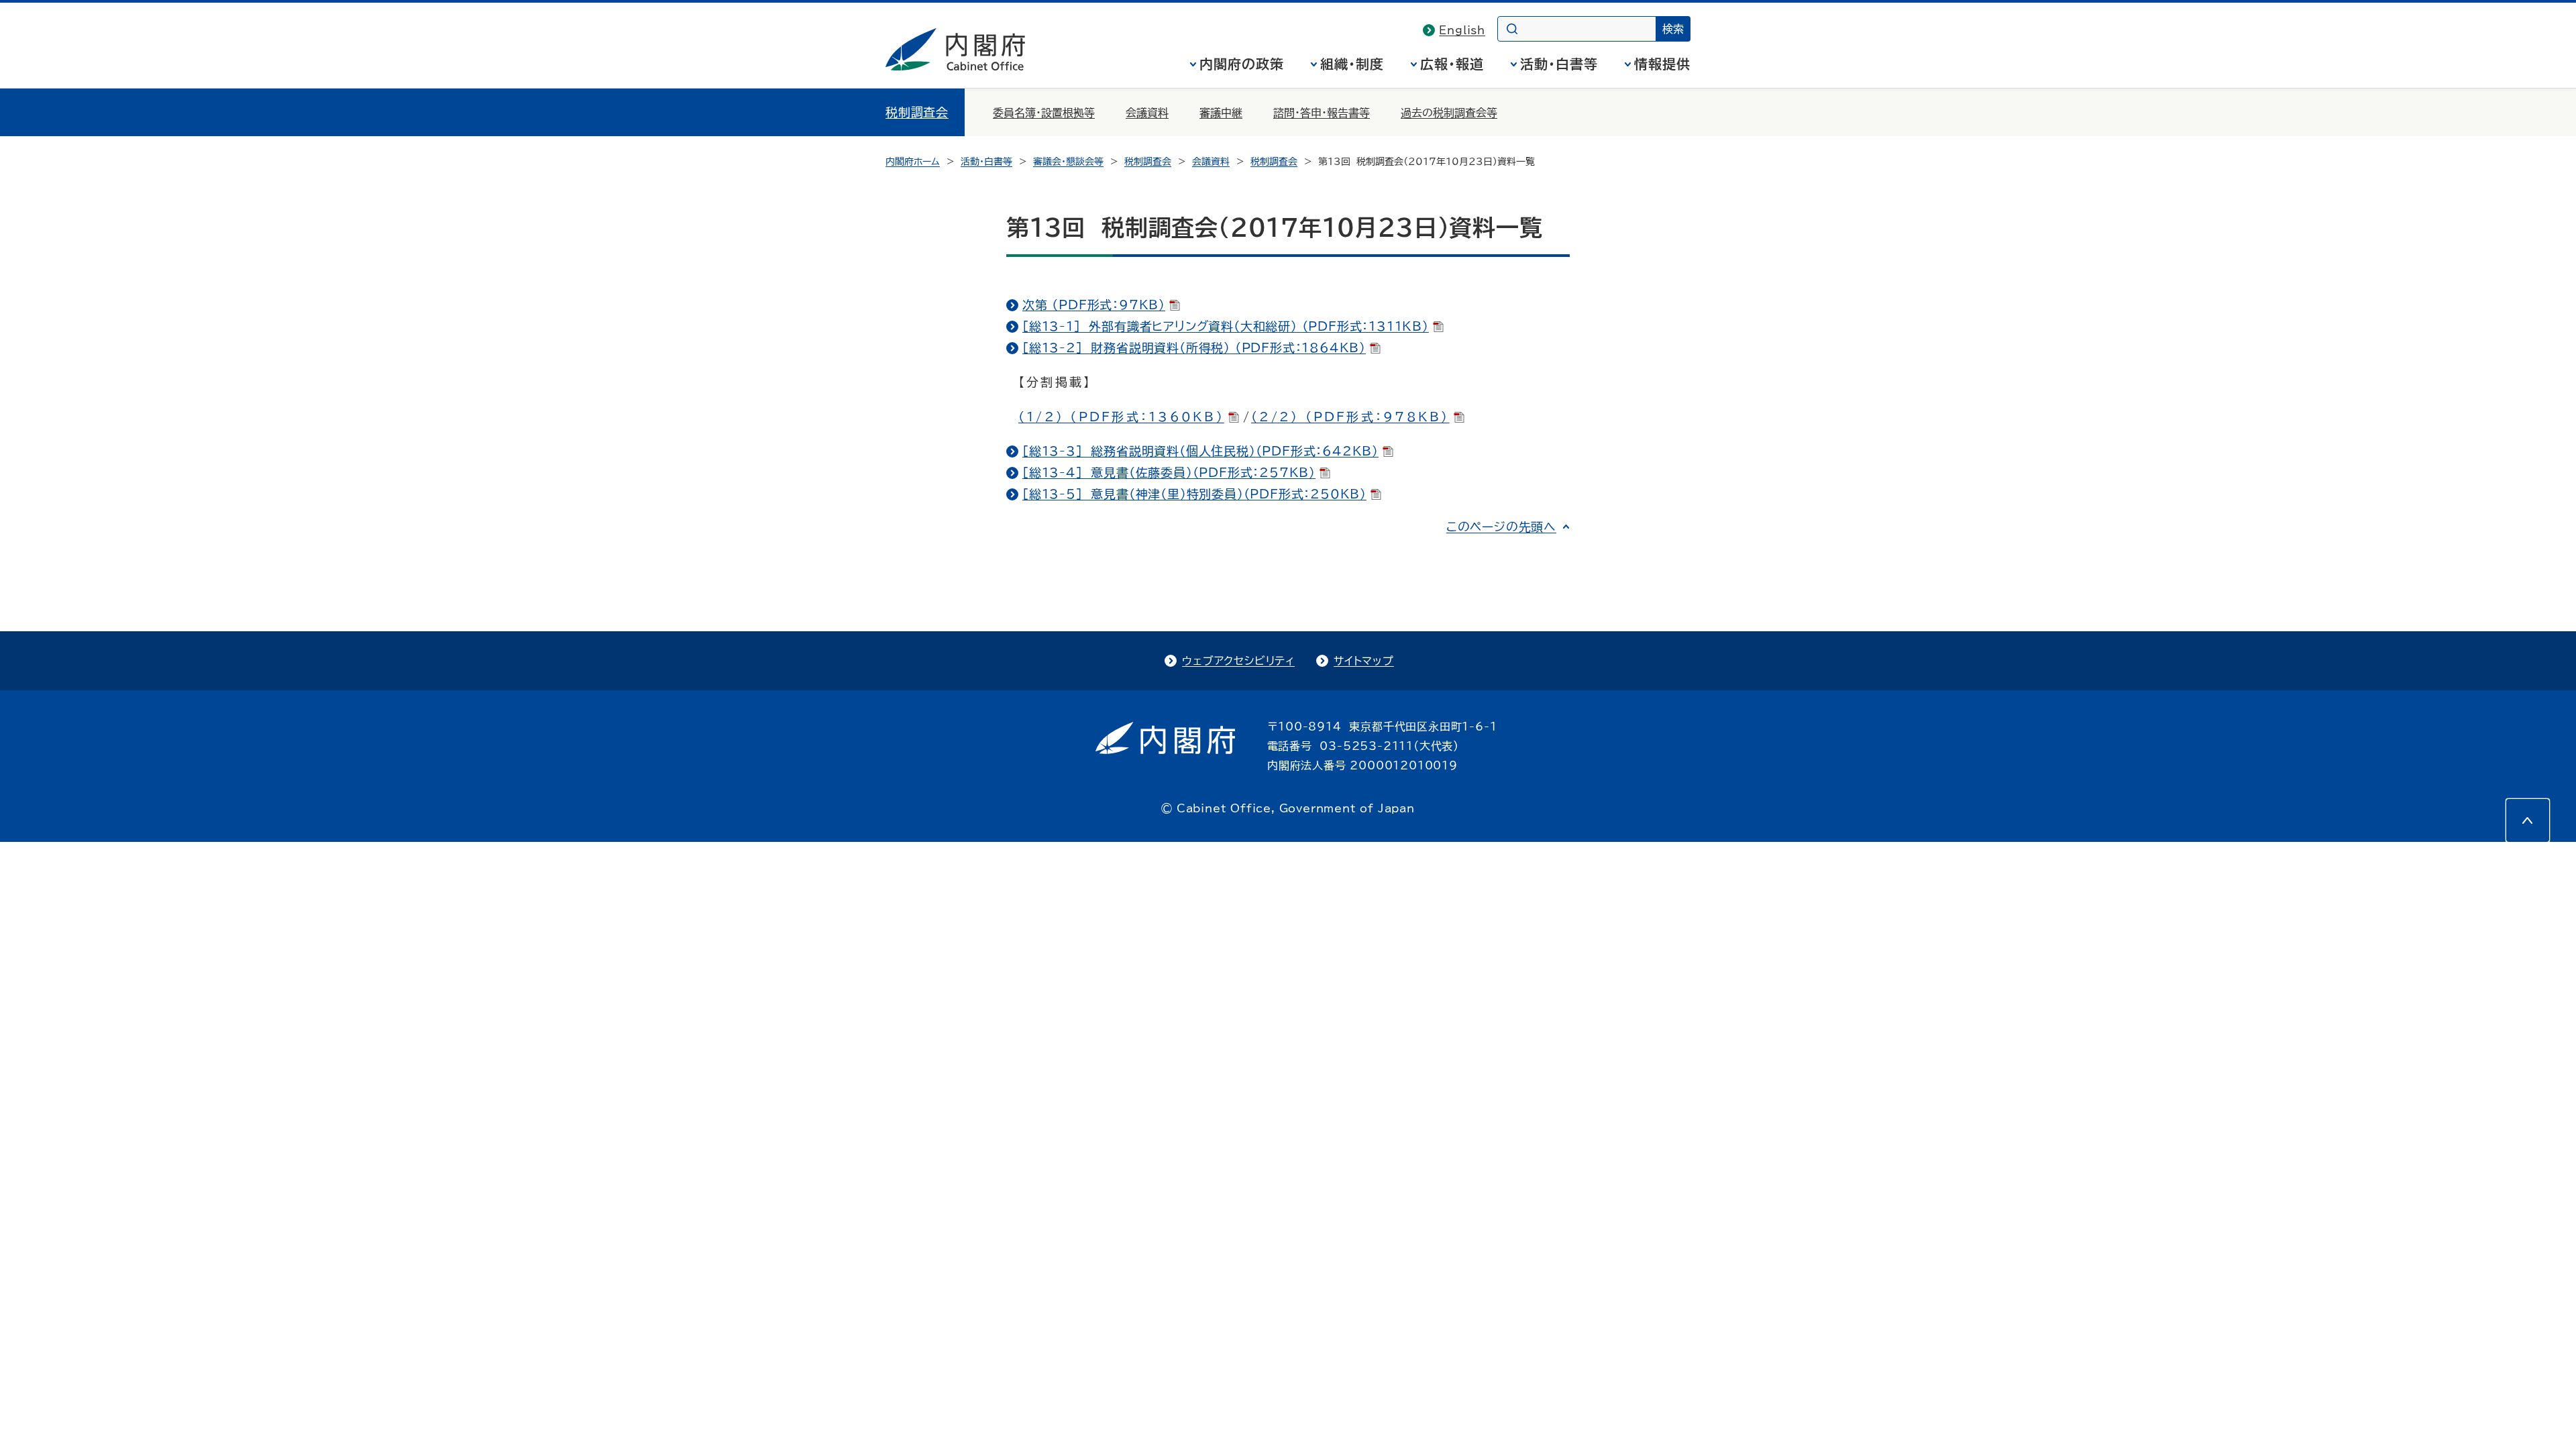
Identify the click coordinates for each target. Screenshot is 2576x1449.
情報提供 (1662, 64)
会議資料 (1147, 113)
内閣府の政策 (1242, 64)
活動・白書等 (1559, 64)
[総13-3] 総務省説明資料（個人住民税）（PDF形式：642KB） (1200, 451)
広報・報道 (1452, 64)
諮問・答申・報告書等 (1322, 113)
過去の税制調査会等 (1449, 113)
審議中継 (1221, 113)
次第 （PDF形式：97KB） (1094, 305)
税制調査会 (917, 112)
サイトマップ (1364, 661)
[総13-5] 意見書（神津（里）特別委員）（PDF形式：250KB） (1194, 494)
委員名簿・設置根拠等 (1044, 113)
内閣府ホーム (913, 162)
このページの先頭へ (1501, 527)
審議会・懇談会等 (1068, 162)
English (1462, 30)
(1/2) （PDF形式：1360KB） (1121, 417)
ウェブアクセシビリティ (1238, 661)
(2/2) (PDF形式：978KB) (1350, 417)
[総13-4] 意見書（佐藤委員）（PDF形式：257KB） (1169, 472)
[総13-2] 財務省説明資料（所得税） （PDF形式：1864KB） (1194, 347)
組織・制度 (1352, 64)
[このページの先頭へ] (2528, 820)
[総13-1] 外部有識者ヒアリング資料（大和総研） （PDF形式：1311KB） (1226, 326)
